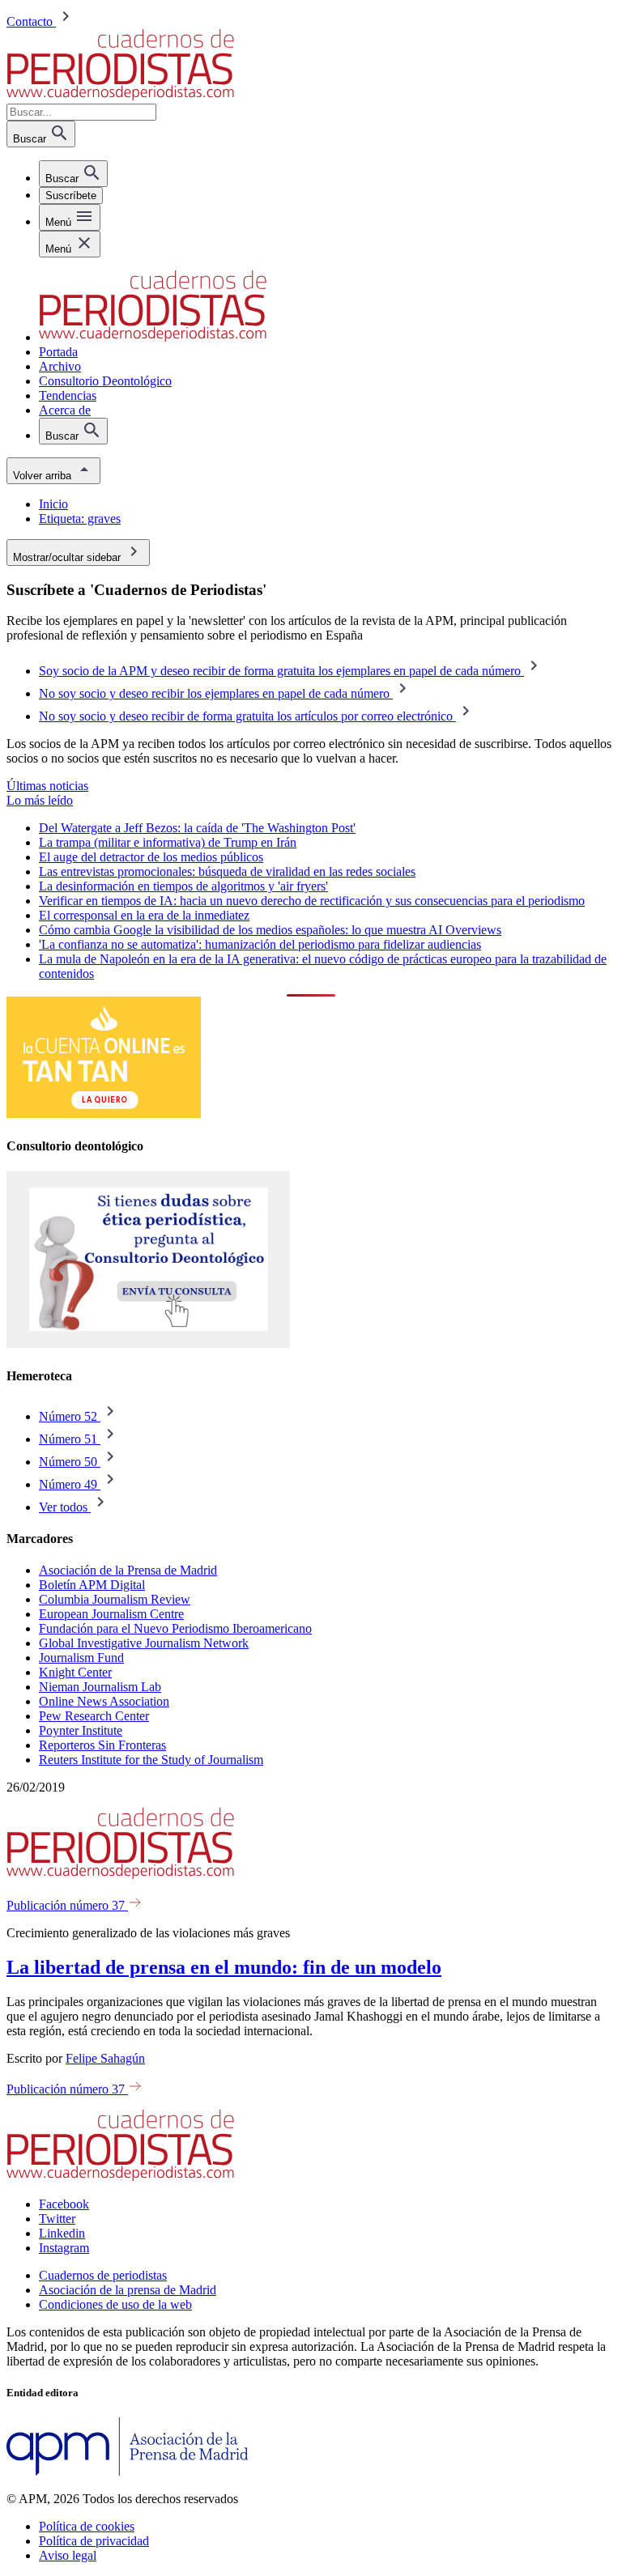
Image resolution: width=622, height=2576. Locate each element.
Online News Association (104, 1701)
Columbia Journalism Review (115, 1599)
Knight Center (75, 1672)
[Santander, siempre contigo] (104, 1114)
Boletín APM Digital (92, 1585)
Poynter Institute (81, 1730)
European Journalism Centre (111, 1614)
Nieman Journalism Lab (100, 1687)
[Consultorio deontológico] (148, 1344)
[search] (73, 174)
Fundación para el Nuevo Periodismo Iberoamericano (175, 1628)
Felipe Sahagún (105, 2058)
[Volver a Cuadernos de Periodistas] (120, 96)
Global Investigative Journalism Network (144, 1643)
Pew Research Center (94, 1716)
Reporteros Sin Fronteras (102, 1745)
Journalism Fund (81, 1658)
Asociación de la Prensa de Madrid (128, 1570)
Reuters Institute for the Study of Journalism (151, 1760)
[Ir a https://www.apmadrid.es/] (128, 2471)
